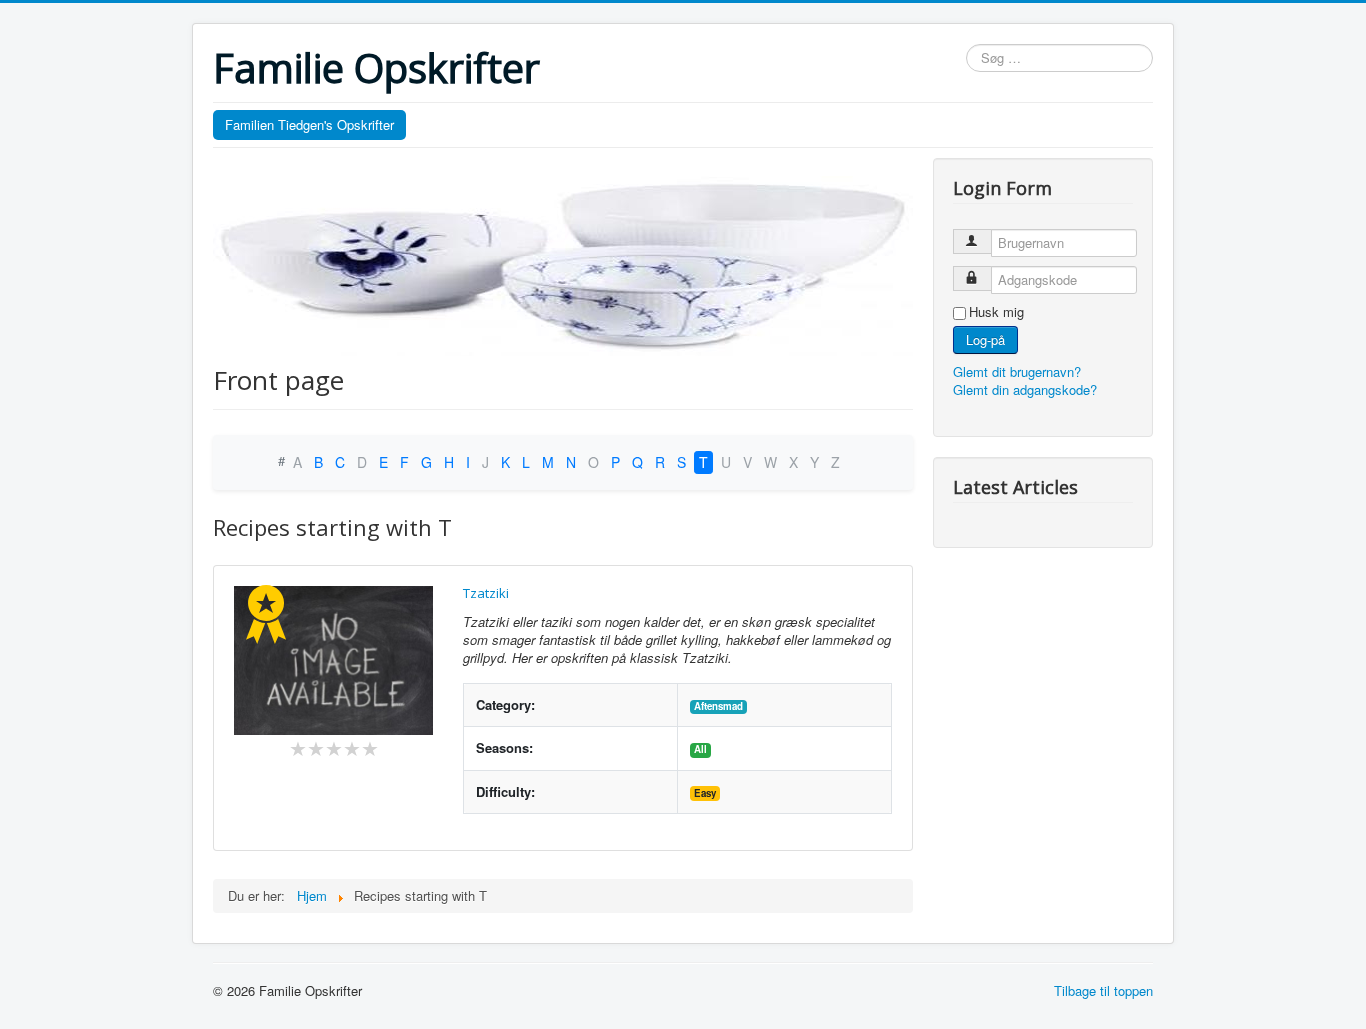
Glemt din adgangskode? (1025, 389)
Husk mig (996, 312)
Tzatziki (486, 593)
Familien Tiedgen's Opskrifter (309, 124)
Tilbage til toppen (1103, 990)
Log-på (985, 339)
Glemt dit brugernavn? (1017, 371)
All (700, 749)
